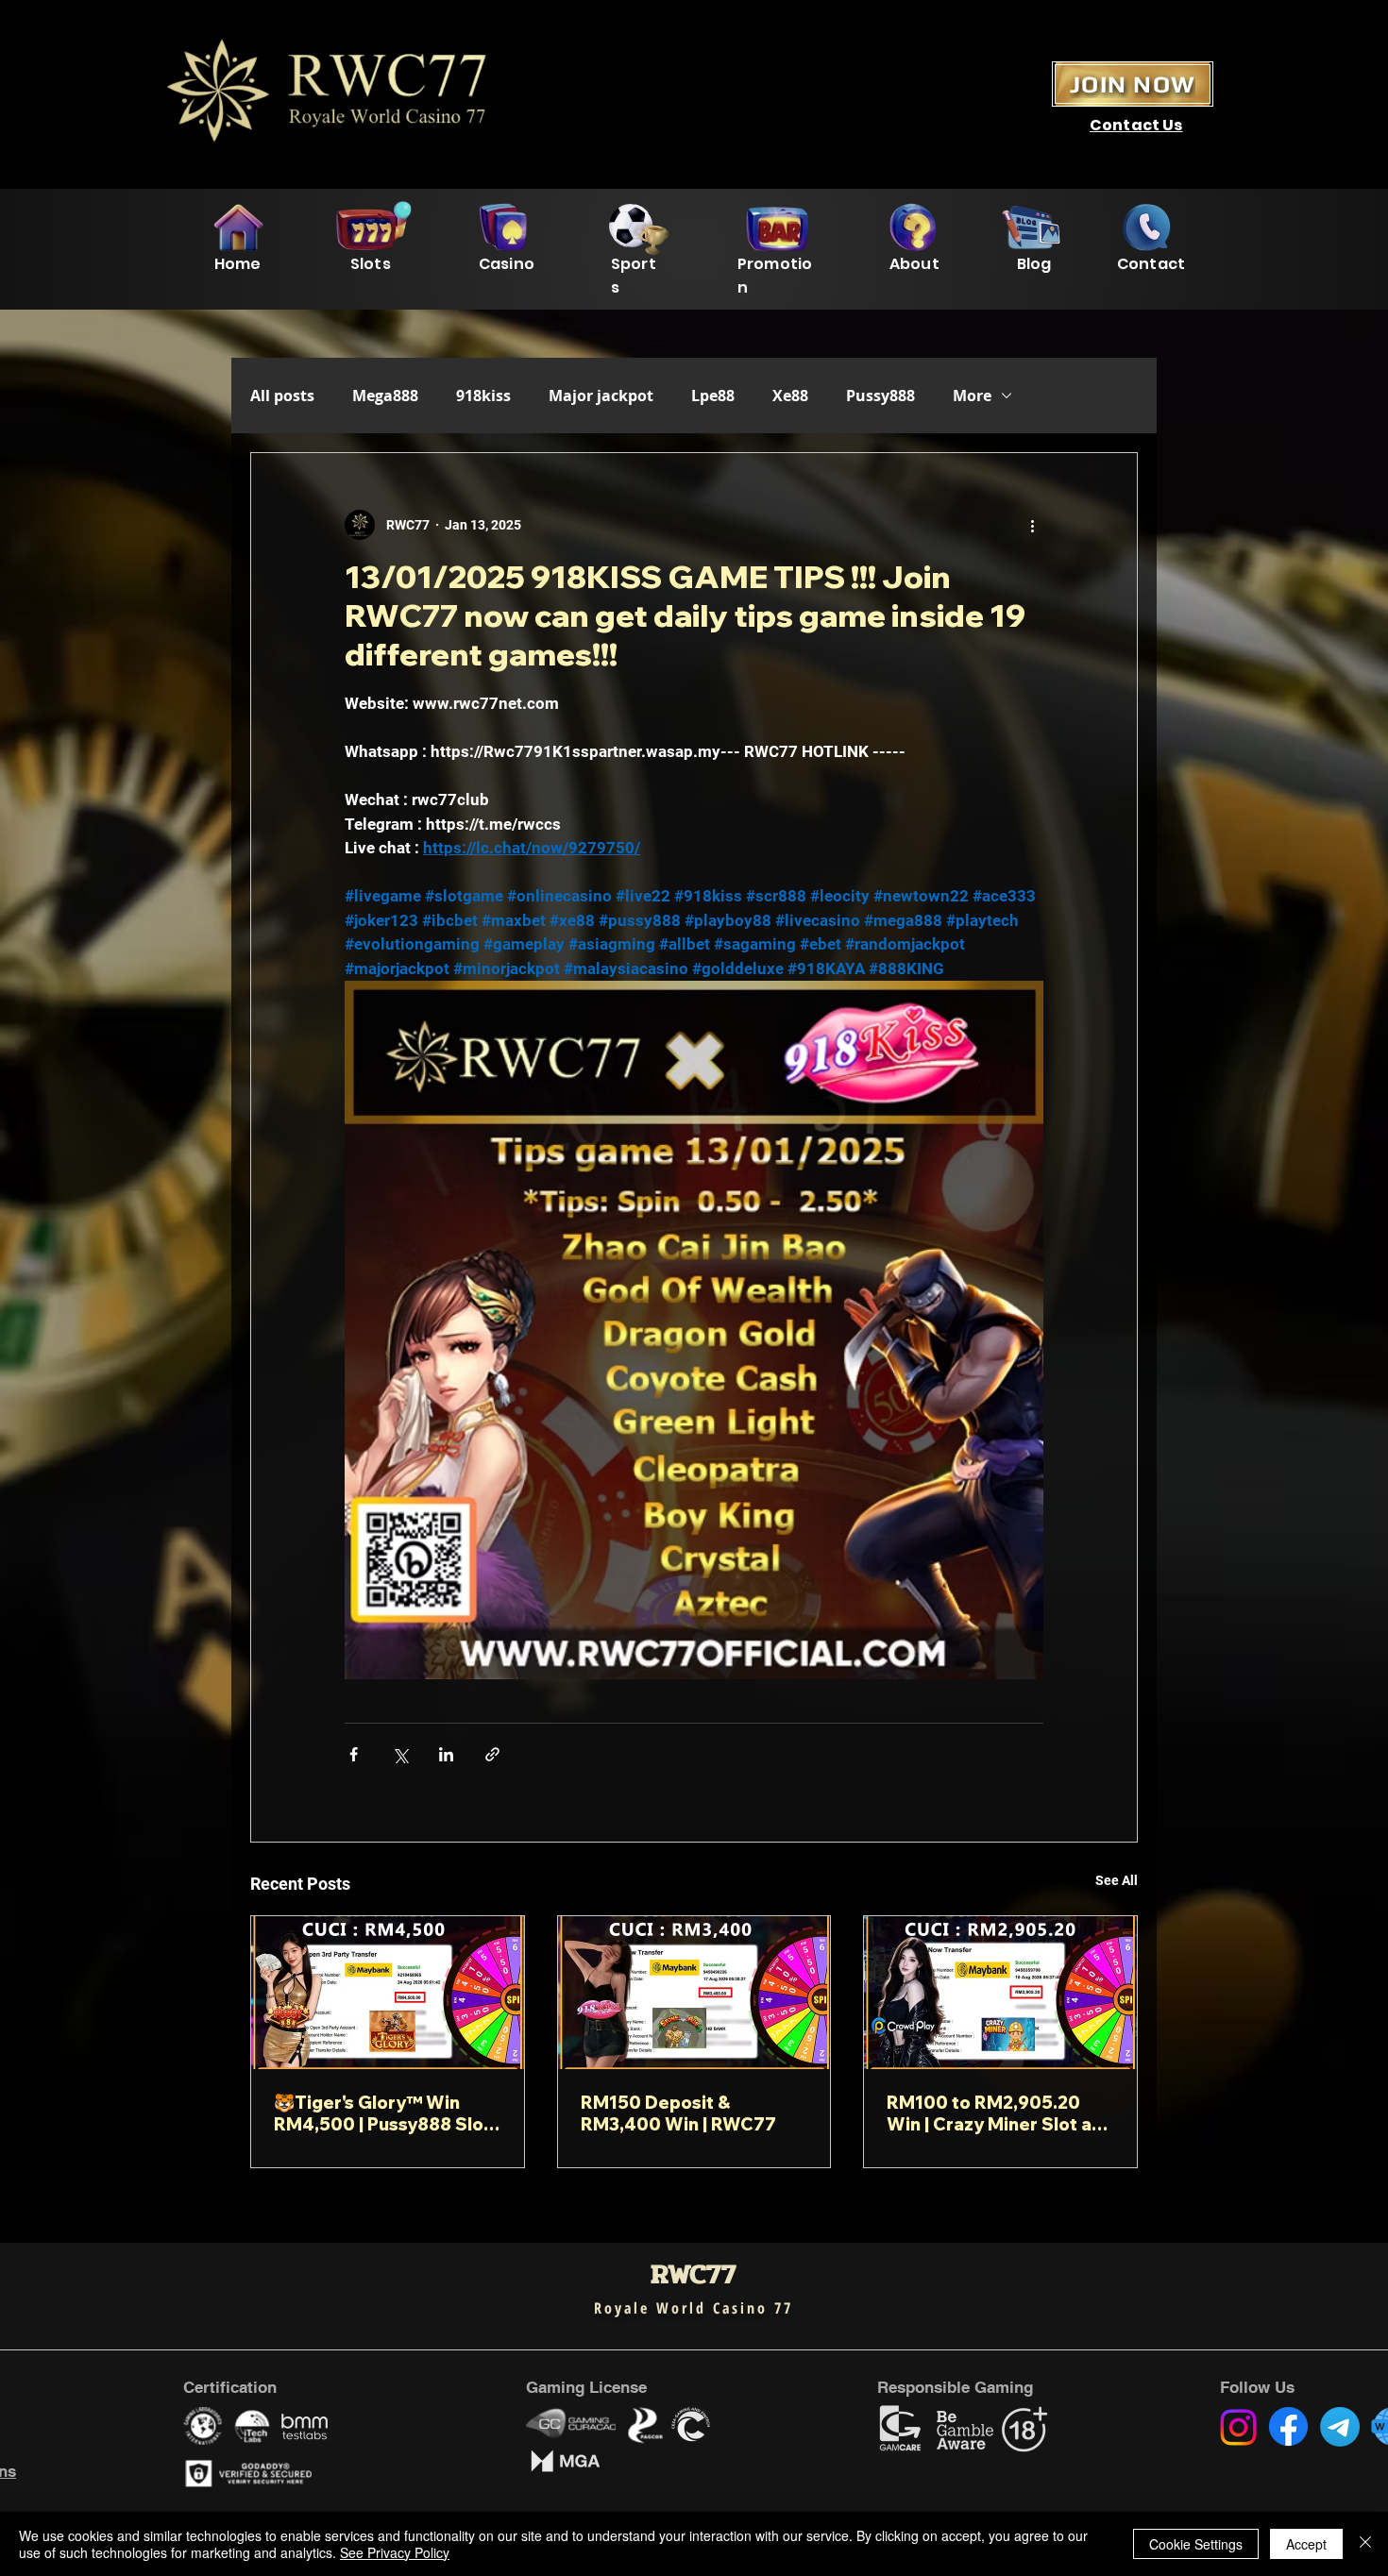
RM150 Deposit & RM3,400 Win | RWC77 (678, 2113)
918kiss (483, 396)
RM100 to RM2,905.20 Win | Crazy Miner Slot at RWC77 (993, 2113)
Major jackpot (601, 396)
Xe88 (790, 396)
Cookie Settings (1196, 2544)
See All (1117, 1880)
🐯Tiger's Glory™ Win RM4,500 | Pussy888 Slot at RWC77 (382, 2113)
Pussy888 (880, 396)
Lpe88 (713, 396)
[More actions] (1032, 525)
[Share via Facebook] (354, 1754)
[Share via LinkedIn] (446, 1754)
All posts (282, 396)
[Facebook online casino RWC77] (1288, 2426)
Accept (1306, 2544)
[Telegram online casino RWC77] (1340, 2427)
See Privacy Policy (395, 2552)
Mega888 (385, 396)
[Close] (1365, 2544)
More (972, 396)
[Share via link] (492, 1754)
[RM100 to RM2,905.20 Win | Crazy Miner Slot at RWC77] (1000, 1993)
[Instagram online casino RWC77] (1238, 2427)
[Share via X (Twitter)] (400, 1754)
